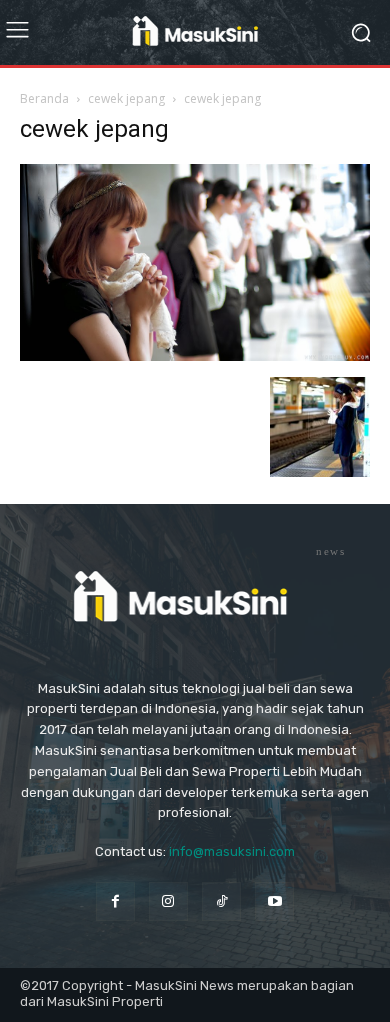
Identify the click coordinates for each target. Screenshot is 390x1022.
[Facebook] (115, 901)
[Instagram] (168, 901)
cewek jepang (126, 98)
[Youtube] (274, 901)
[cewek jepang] (195, 356)
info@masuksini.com (232, 851)
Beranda (44, 98)
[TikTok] (221, 901)
